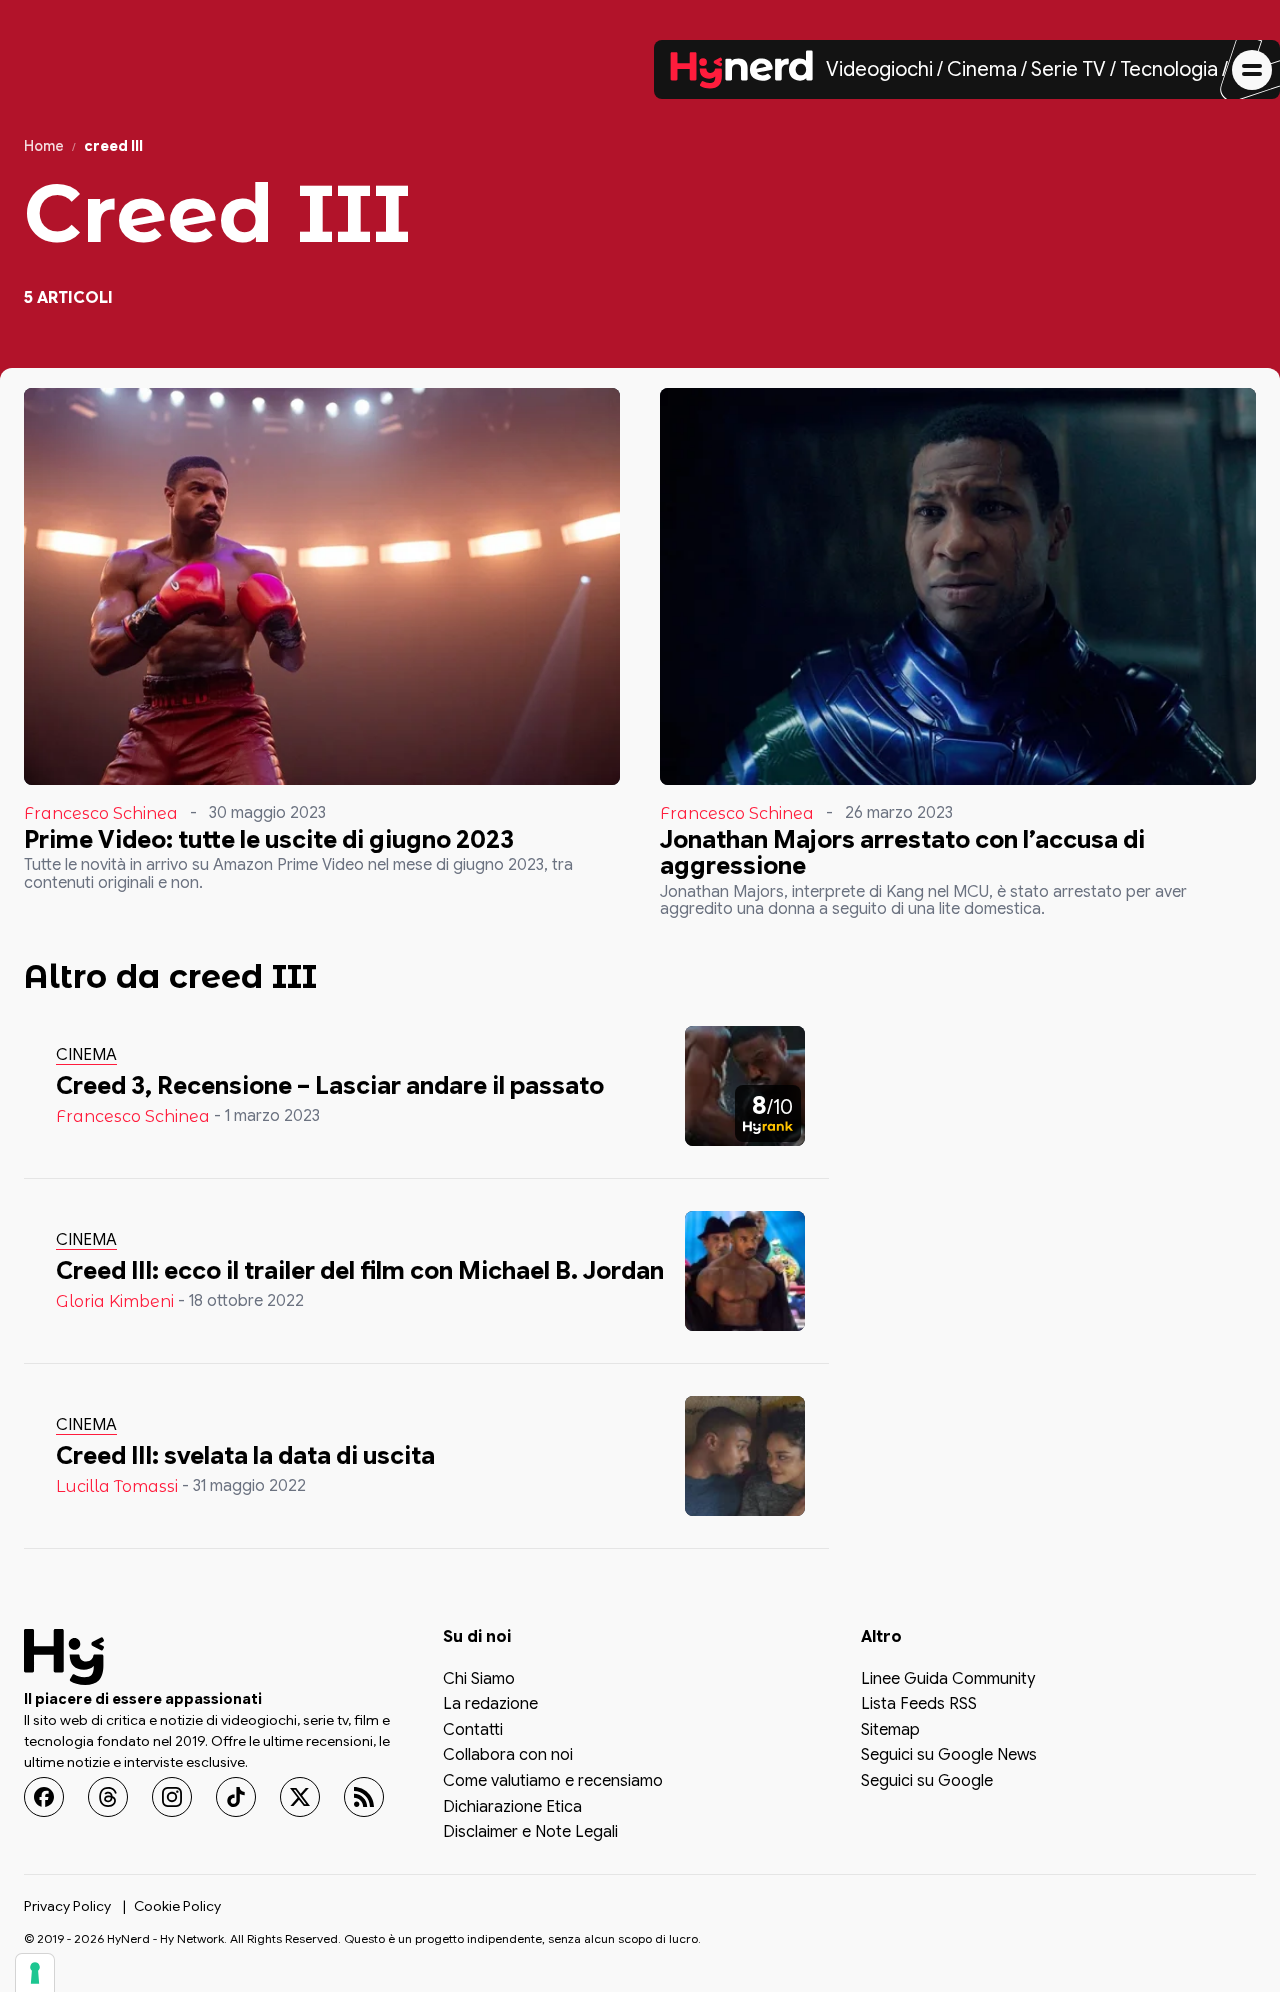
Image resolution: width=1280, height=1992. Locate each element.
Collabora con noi (508, 1756)
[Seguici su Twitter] (300, 1797)
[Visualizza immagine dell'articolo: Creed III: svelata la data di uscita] (745, 1456)
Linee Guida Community (948, 1680)
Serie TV (1068, 69)
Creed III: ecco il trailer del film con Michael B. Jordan (360, 1271)
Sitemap (890, 1731)
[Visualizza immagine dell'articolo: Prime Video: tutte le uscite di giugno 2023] (322, 586)
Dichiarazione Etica (512, 1808)
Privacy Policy (67, 1906)
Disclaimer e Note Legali (530, 1833)
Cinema (982, 69)
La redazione (490, 1705)
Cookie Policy (177, 1906)
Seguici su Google (927, 1782)
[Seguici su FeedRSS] (364, 1797)
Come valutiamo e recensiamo (553, 1782)
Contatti (473, 1731)
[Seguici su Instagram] (172, 1797)
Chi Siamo (479, 1680)
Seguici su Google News (949, 1756)
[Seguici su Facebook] (44, 1797)
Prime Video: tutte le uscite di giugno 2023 (269, 840)
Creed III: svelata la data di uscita (245, 1456)
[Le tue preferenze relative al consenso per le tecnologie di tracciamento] (35, 1973)
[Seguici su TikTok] (236, 1797)
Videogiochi (879, 69)
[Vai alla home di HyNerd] (742, 70)
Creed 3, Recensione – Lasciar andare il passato (330, 1086)
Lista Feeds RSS (919, 1705)
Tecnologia (1169, 69)
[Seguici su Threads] (108, 1797)
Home (44, 146)
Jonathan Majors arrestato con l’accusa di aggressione (902, 853)
